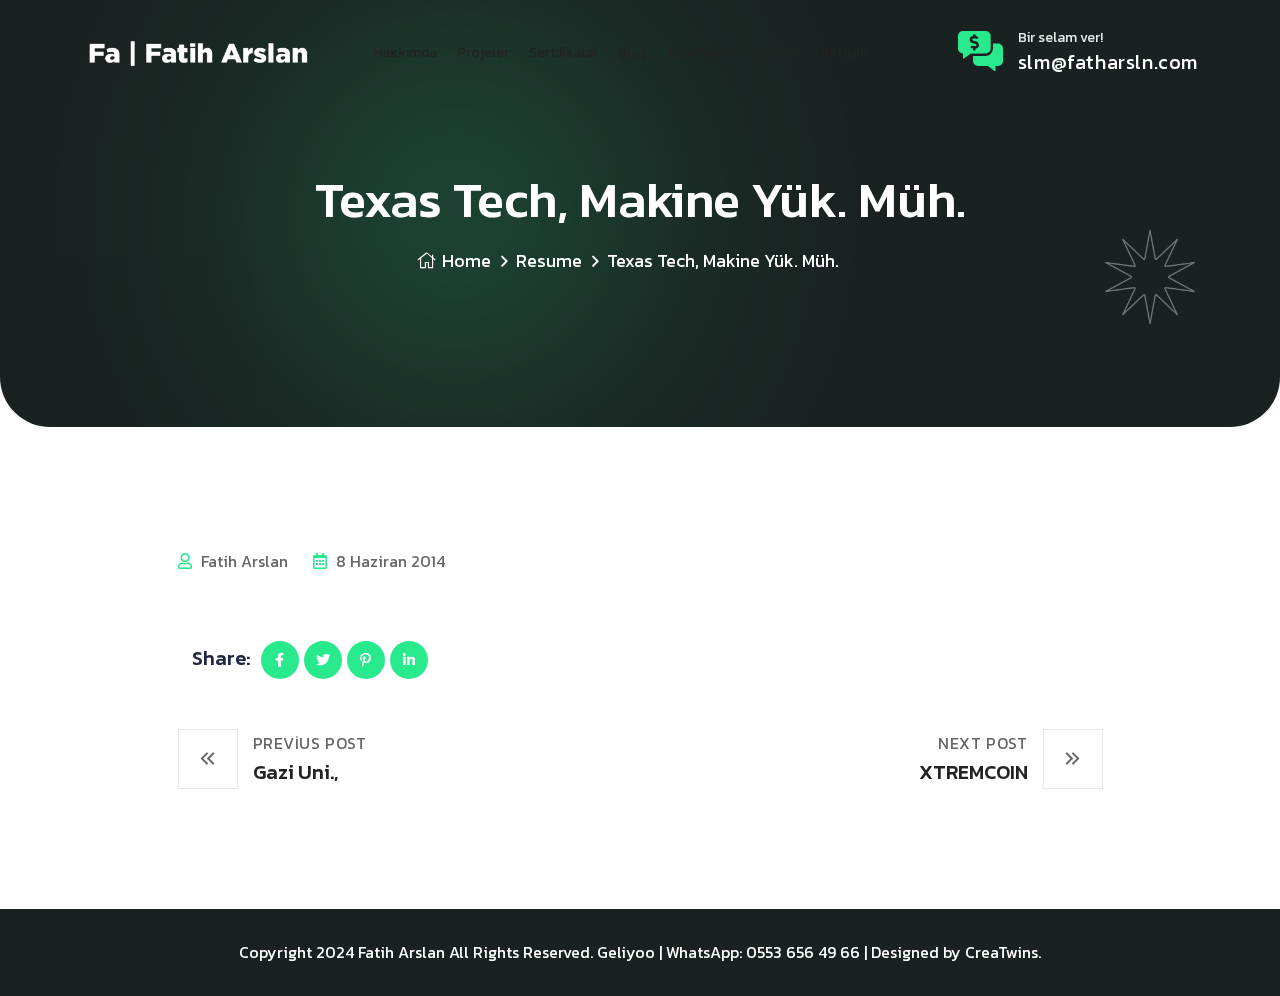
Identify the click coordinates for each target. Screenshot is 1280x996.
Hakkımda (405, 52)
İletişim (845, 52)
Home (466, 260)
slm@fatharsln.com (1108, 62)
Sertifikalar (563, 52)
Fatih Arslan (242, 561)
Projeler (483, 52)
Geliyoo (777, 52)
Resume (549, 260)
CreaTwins (700, 52)
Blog (633, 52)
